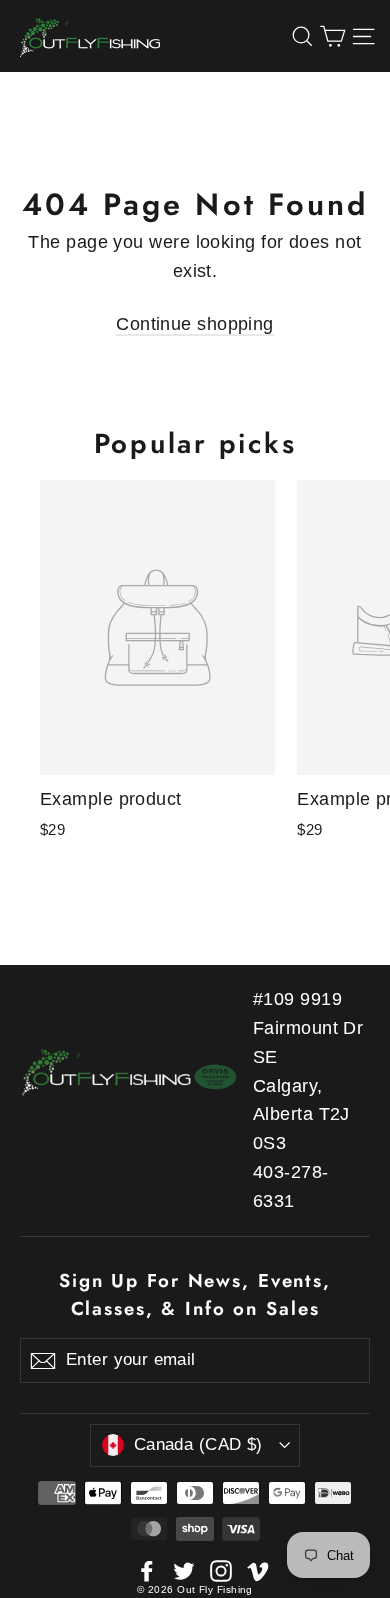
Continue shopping (195, 324)
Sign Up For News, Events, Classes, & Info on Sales (195, 1294)
